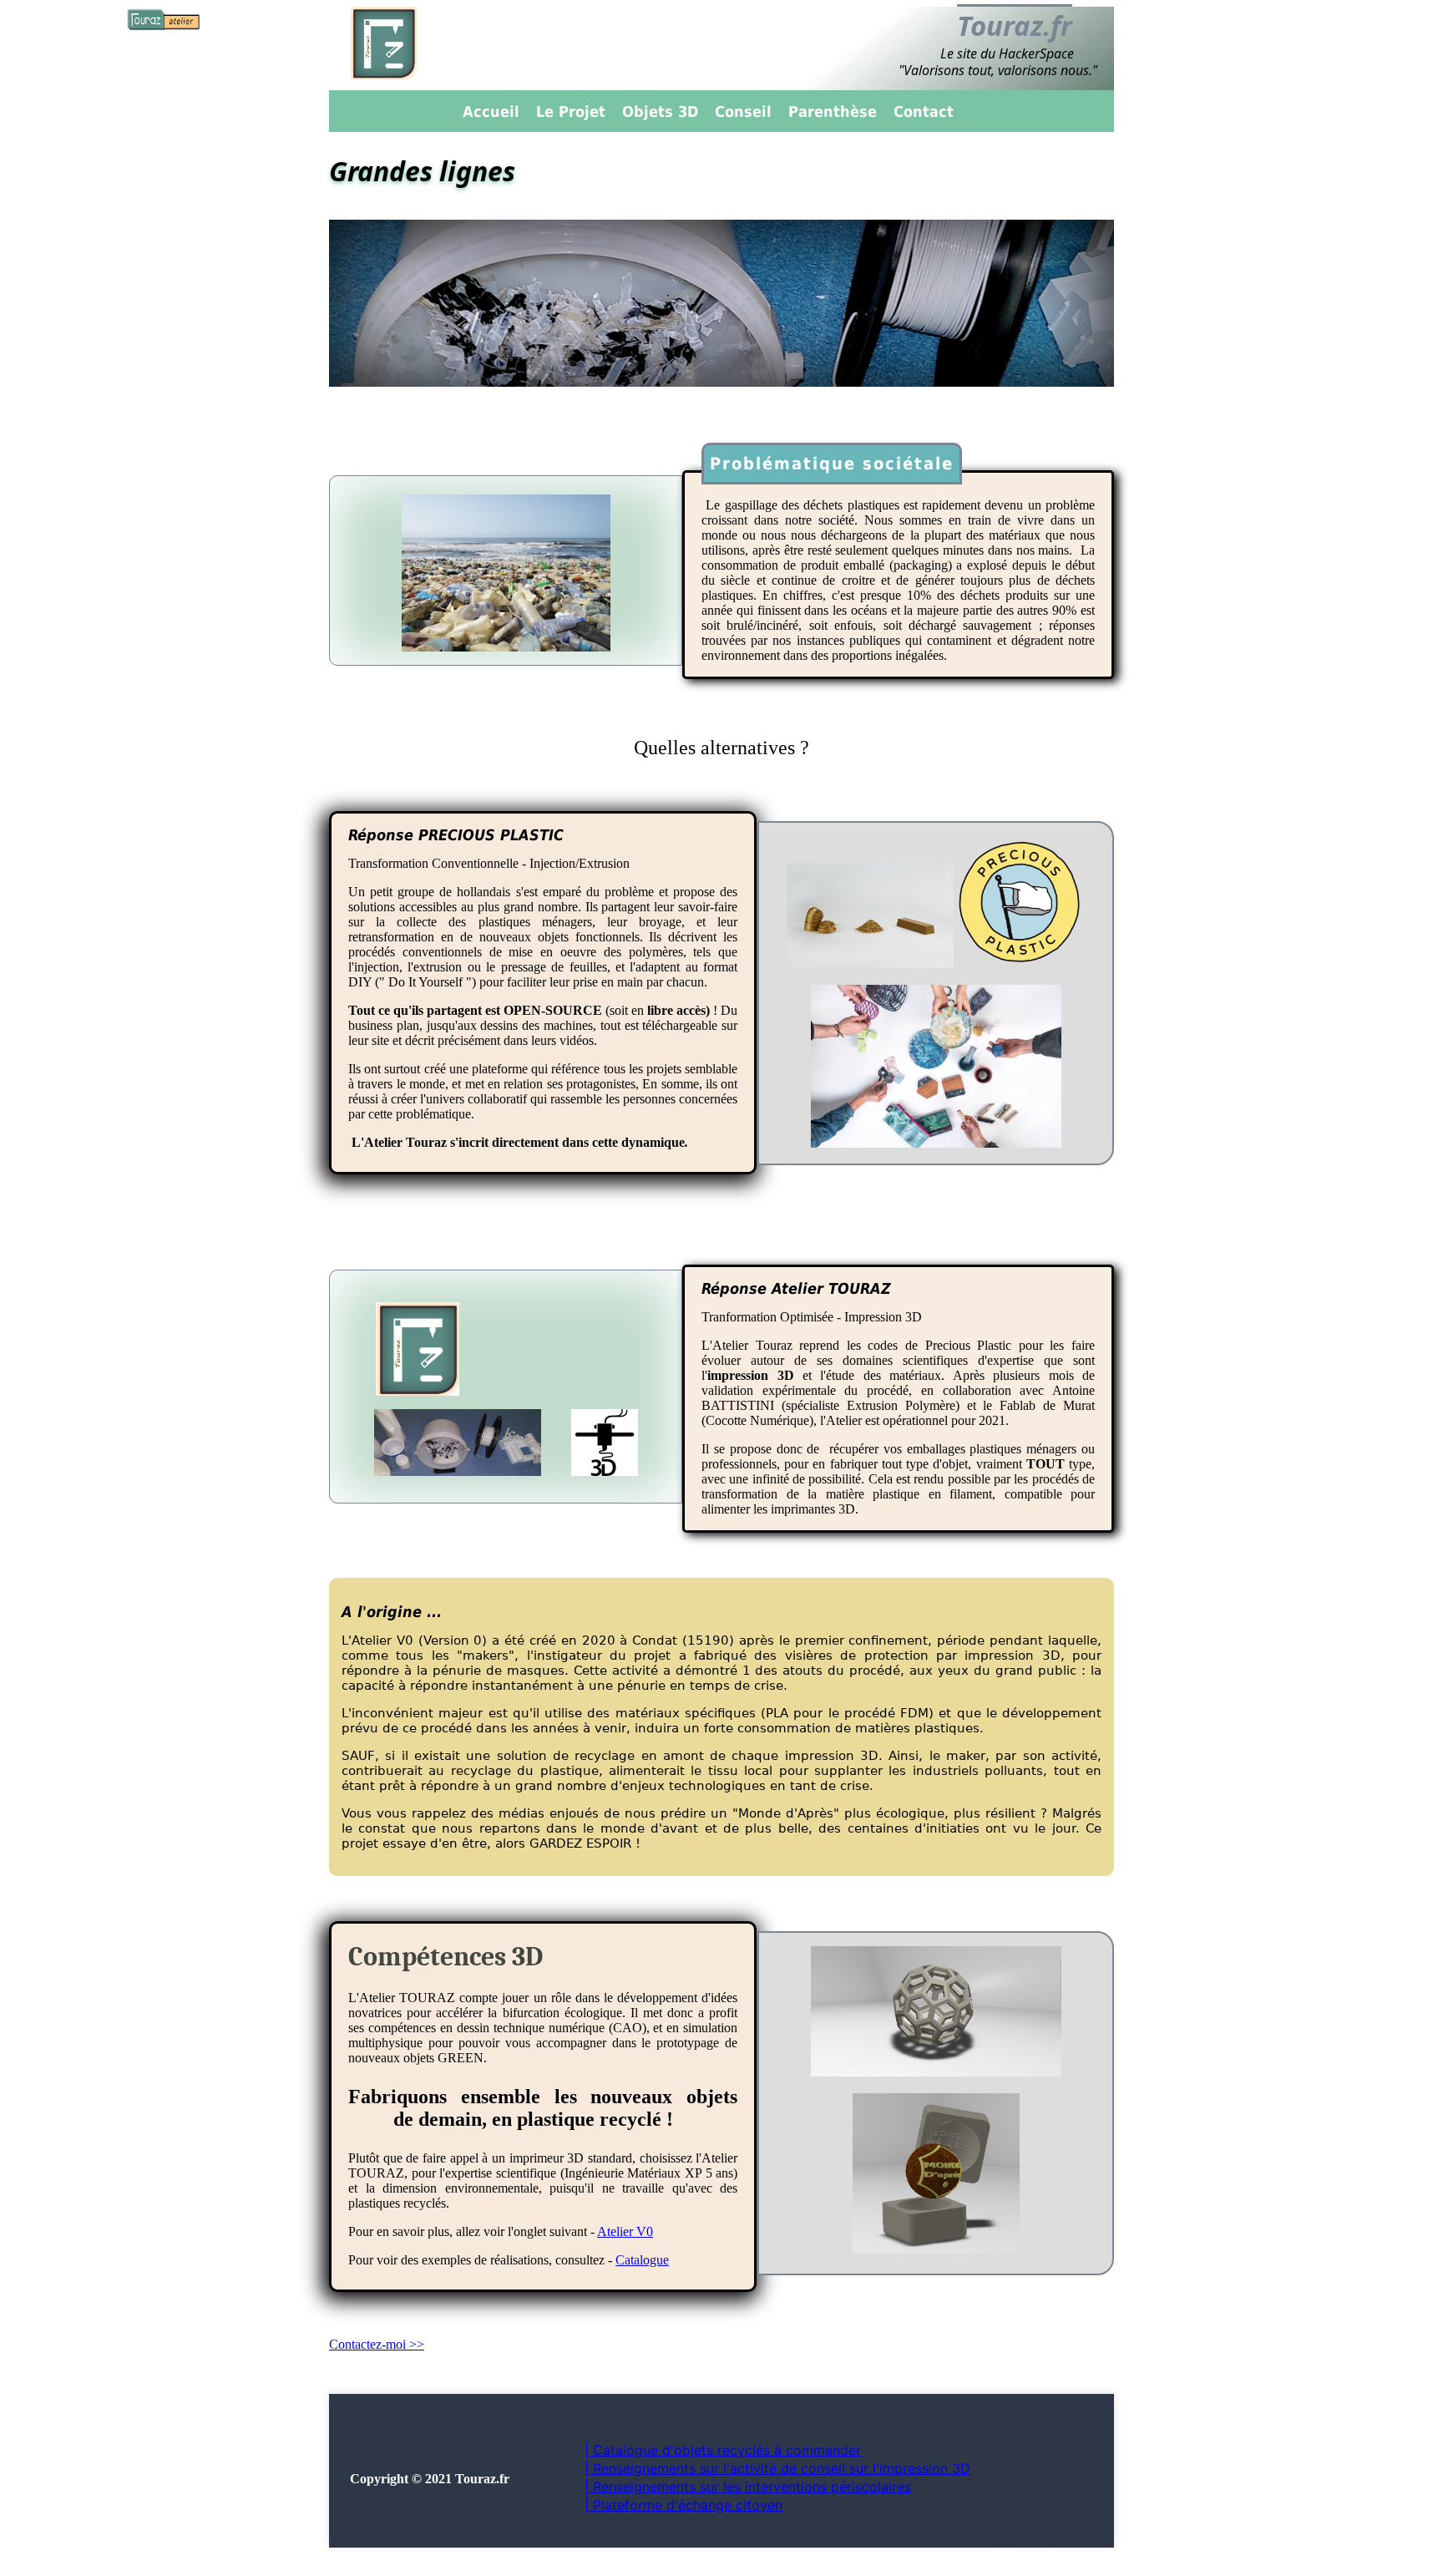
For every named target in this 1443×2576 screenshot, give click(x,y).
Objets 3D (660, 112)
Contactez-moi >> (377, 2344)
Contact (924, 112)
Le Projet (571, 112)
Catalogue (642, 2260)
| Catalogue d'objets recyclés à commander (723, 2450)
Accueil (491, 112)
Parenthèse (833, 112)
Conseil (743, 112)
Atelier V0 (625, 2231)
